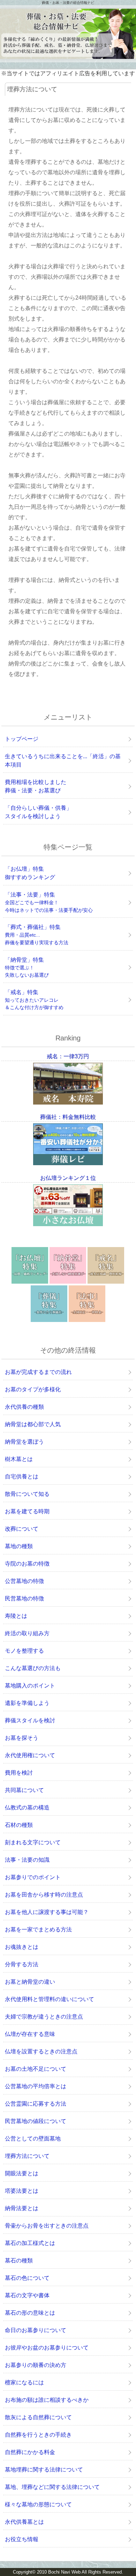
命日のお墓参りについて (36, 2330)
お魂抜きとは (22, 1947)
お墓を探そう (22, 1738)
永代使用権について (30, 1755)
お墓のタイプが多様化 (33, 1389)
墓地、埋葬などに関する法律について (52, 2487)
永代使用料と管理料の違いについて (50, 1999)
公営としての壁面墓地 (33, 2139)
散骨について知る (27, 1494)
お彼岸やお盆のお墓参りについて (47, 2348)
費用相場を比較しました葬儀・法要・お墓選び (36, 786)
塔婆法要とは (22, 2191)
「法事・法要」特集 (49, 902)
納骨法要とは (22, 2208)
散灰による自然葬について (38, 2417)
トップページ (22, 739)
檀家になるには (24, 2382)
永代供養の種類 (24, 1407)
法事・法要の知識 (27, 1860)
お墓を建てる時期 (27, 1511)
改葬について (22, 1529)
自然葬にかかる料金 (30, 2452)
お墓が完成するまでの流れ (38, 1372)
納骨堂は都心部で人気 (33, 1424)
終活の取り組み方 (27, 1633)
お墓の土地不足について (36, 2069)
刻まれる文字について (33, 1842)
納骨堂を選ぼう (24, 1442)
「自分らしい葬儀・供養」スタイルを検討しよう (38, 812)
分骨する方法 (22, 1964)
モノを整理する (24, 1651)
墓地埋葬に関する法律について (44, 2470)
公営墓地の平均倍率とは (36, 2086)
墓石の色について (27, 2278)
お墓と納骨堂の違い (30, 1982)
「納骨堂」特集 (27, 967)
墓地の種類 (19, 1546)
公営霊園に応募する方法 (36, 2104)
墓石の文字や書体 (27, 2295)
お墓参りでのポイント (33, 1877)
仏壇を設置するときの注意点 (41, 2051)
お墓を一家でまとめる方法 (38, 1929)
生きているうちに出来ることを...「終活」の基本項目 (63, 760)
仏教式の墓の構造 (27, 1808)
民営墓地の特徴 (24, 1598)
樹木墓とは (19, 1459)
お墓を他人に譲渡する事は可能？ (47, 1912)
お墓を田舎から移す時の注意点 (44, 1895)
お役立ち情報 (22, 2539)
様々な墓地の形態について (38, 2504)
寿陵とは (16, 1616)
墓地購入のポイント (30, 1686)
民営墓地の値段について (36, 2121)
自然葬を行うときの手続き (38, 2435)
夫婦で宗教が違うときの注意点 (44, 2017)
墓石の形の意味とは (30, 2313)
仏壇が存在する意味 (30, 2034)
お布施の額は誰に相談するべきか (47, 2400)
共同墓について (24, 1790)
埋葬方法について (27, 2156)
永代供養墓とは (24, 2522)
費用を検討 (19, 1773)
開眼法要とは (22, 2173)
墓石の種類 (19, 2260)
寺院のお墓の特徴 (27, 1564)
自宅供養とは (22, 1477)
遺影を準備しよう (27, 1703)
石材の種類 (19, 1825)
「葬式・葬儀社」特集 (37, 935)
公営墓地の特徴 (24, 1581)
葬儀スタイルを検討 (30, 1720)
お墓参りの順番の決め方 (36, 2365)
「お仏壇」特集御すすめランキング (30, 873)
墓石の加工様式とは (30, 2243)
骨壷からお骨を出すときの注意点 (47, 2226)
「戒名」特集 (34, 1000)
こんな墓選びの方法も (33, 1668)
